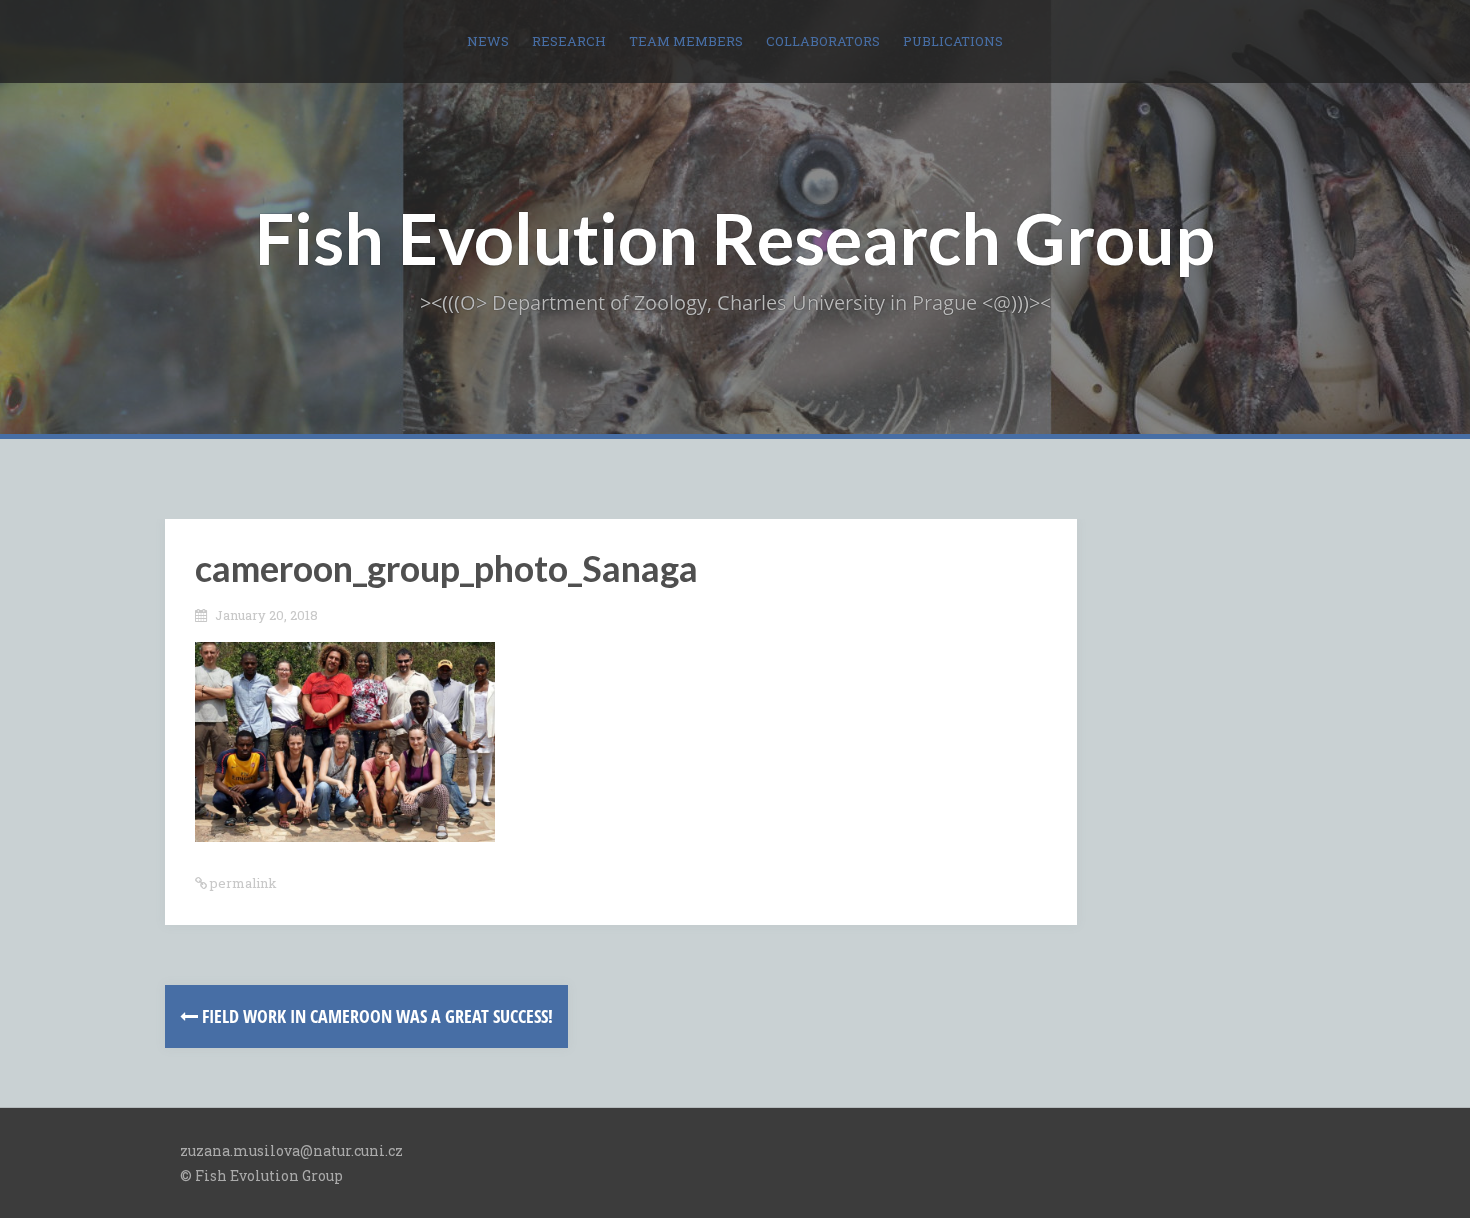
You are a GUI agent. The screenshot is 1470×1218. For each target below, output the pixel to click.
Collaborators (823, 41)
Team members (686, 41)
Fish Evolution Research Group (735, 238)
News (488, 41)
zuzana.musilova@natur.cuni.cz (291, 1150)
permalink (242, 883)
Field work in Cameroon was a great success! (375, 1016)
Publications (953, 41)
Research (569, 41)
